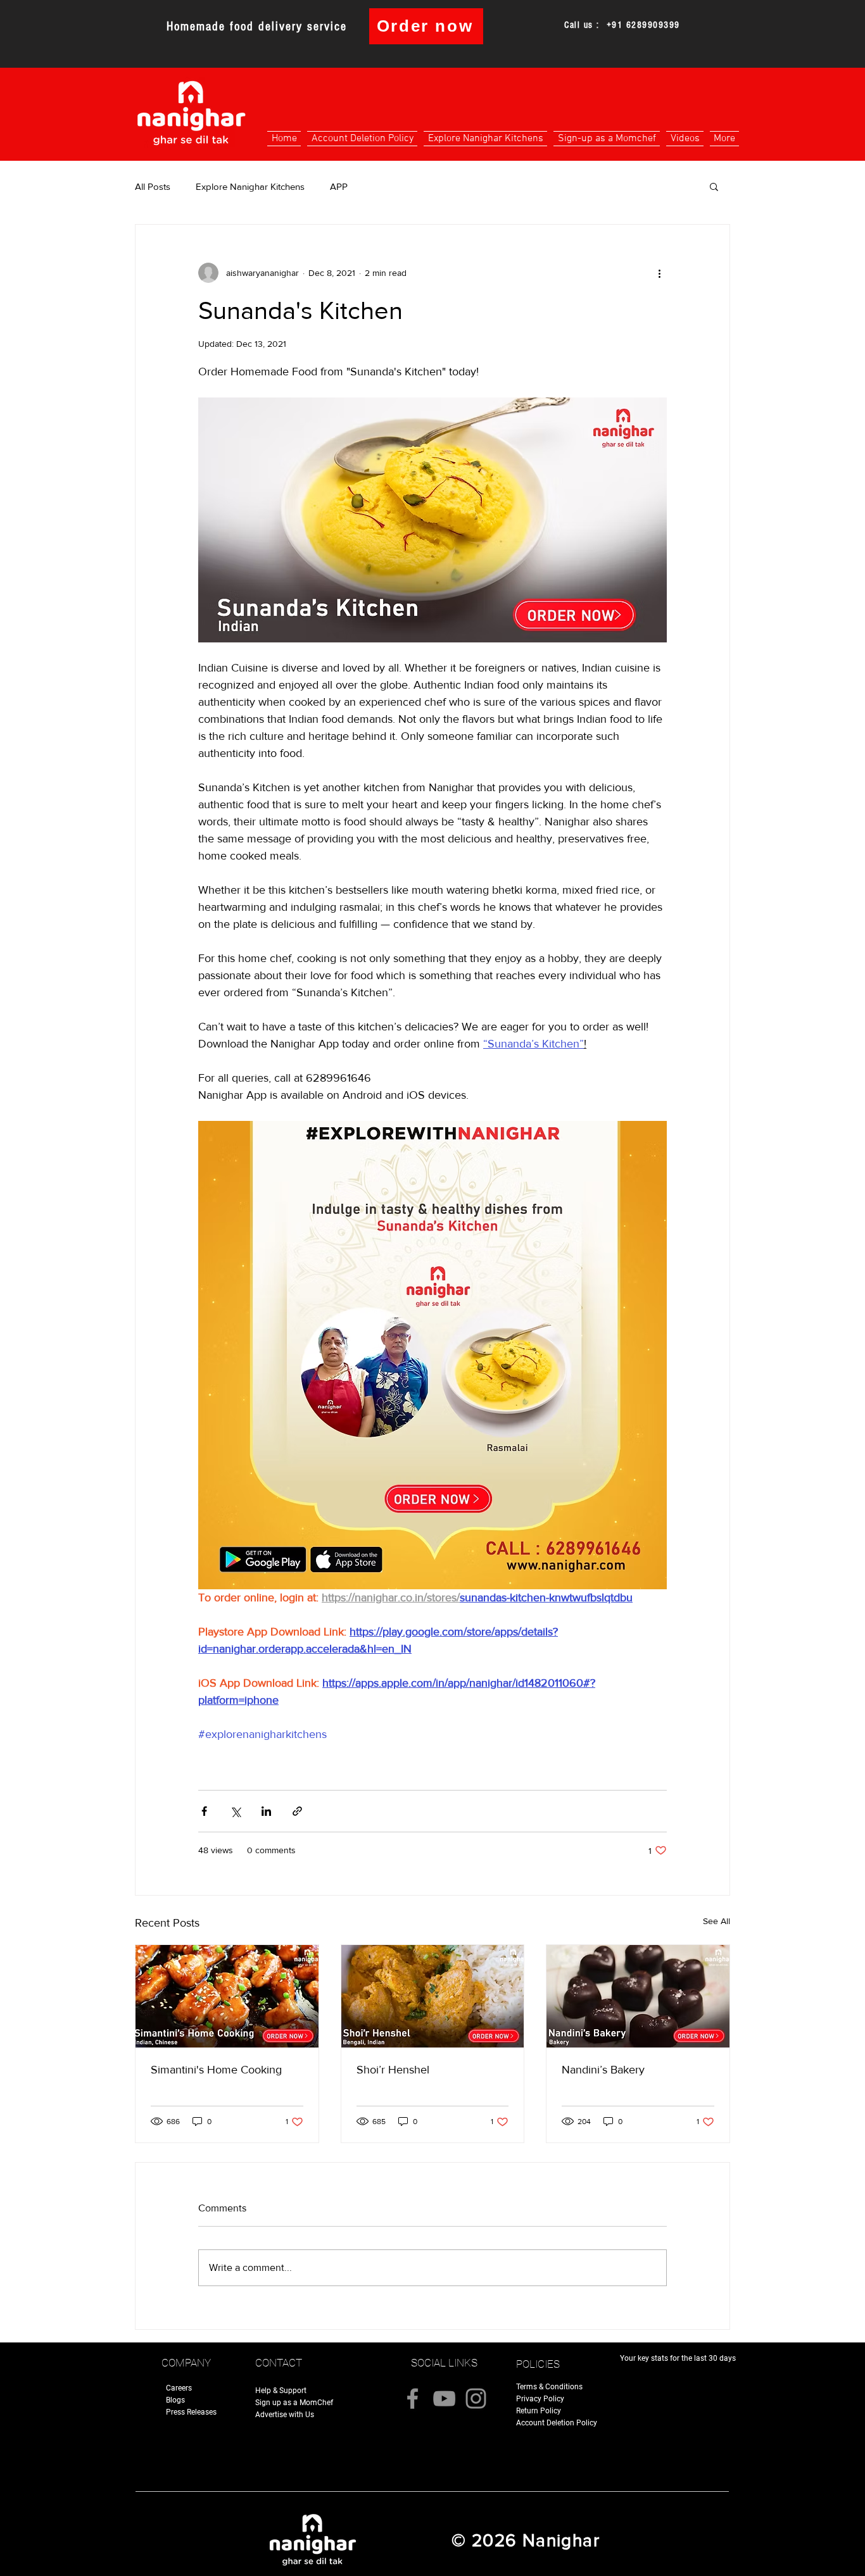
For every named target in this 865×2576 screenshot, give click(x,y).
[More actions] (659, 273)
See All (717, 1921)
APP (339, 186)
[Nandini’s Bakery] (638, 1996)
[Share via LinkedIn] (266, 1811)
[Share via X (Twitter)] (235, 1811)
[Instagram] (476, 2398)
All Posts (153, 186)
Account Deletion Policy (557, 2423)
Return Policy (539, 2411)
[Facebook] (413, 2398)
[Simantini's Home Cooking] (227, 1996)
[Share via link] (297, 1811)
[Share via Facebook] (204, 1811)
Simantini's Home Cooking (216, 2070)
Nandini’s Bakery (603, 2070)
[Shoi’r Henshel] (433, 1996)
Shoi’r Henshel (393, 2070)
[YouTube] (444, 2398)
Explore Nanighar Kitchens (250, 186)
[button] (714, 186)
